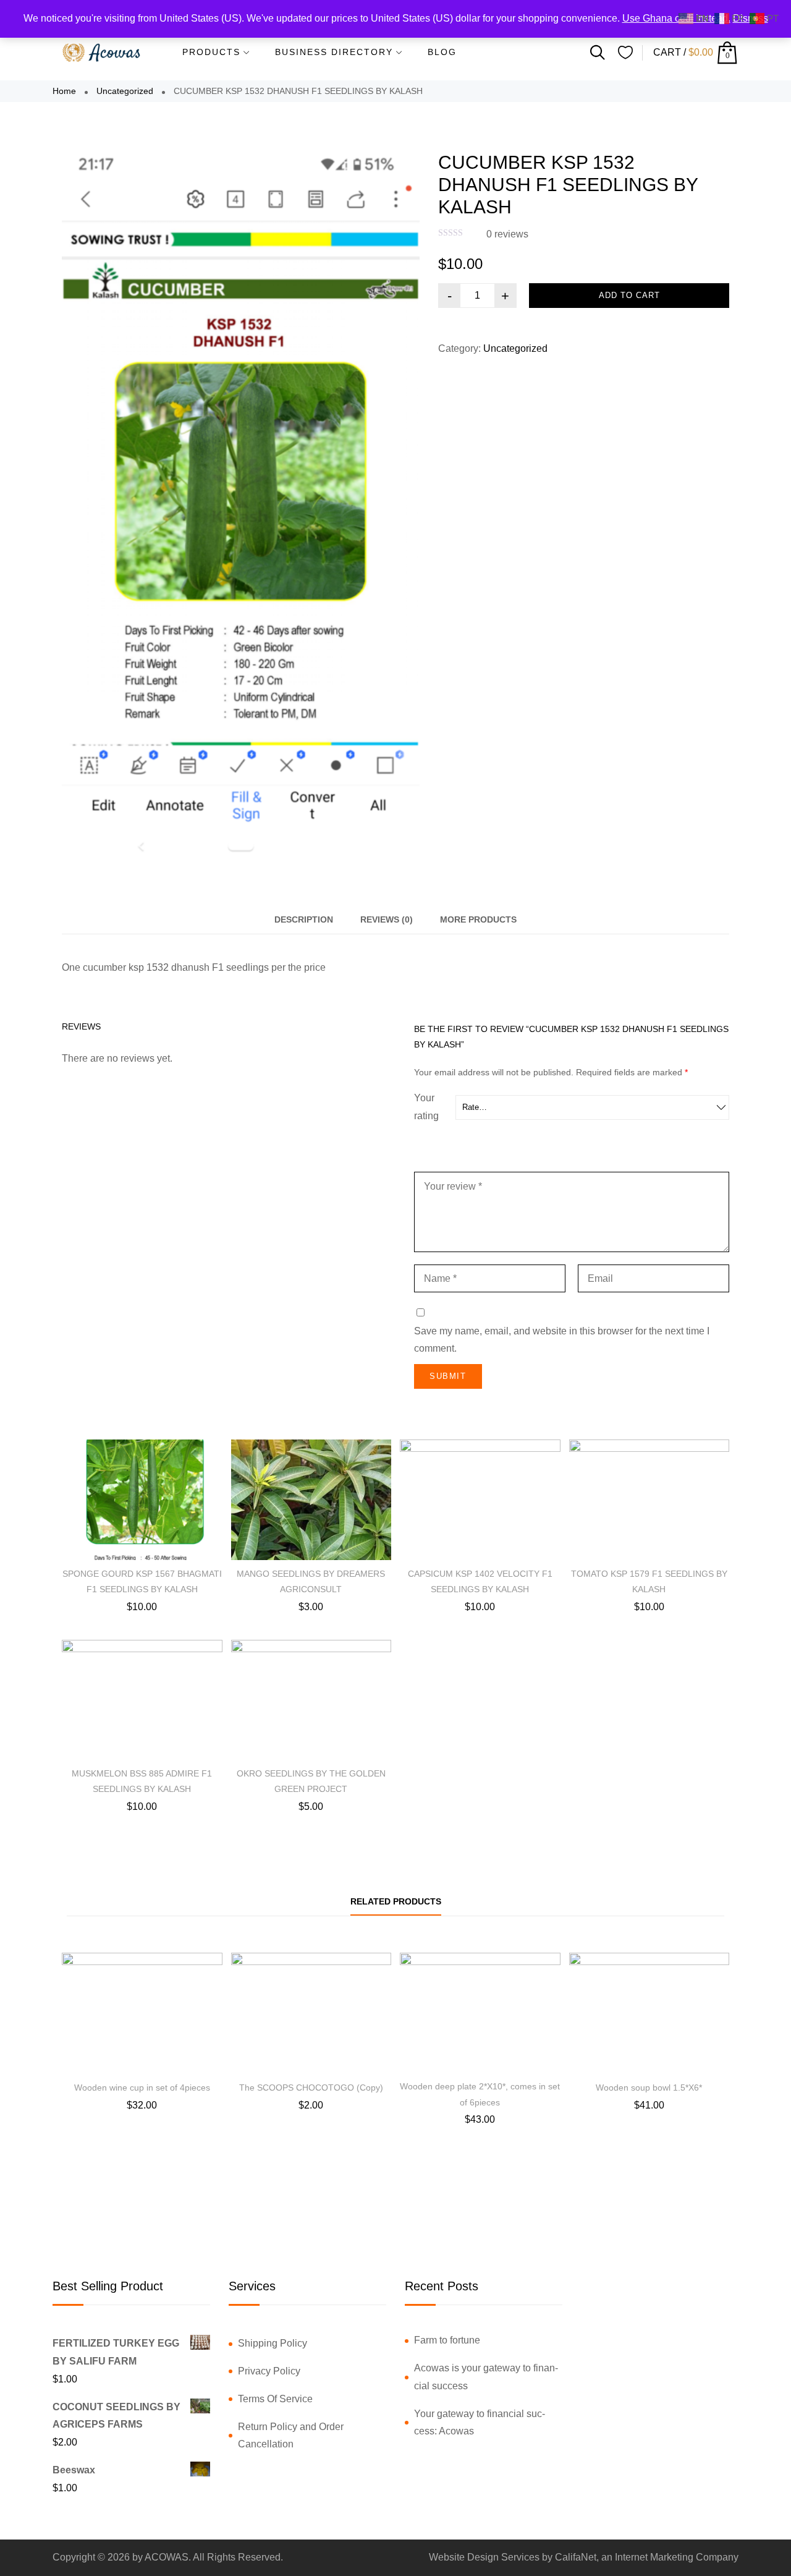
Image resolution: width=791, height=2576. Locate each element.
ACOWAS (167, 2557)
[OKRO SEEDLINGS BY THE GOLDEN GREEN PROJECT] (311, 1700)
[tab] (304, 920)
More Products (478, 919)
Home (64, 91)
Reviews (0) (387, 919)
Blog (442, 52)
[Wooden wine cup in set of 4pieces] (142, 2013)
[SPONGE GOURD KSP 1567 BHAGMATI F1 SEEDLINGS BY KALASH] (142, 1500)
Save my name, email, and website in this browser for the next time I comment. (562, 1340)
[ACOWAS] (102, 53)
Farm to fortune (447, 2340)
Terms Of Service (275, 2399)
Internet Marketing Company (677, 2557)
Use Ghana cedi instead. (676, 18)
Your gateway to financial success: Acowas (480, 2423)
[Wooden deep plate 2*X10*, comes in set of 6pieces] (480, 2013)
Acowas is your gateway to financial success (486, 2377)
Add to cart (629, 295)
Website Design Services (484, 2557)
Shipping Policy (273, 2343)
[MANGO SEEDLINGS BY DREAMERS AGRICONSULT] (311, 1500)
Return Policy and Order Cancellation (291, 2436)
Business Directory (334, 52)
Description (304, 919)
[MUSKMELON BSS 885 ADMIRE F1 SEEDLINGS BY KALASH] (142, 1700)
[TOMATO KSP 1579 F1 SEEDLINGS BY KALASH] (649, 1500)
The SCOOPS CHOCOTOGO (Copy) (311, 2088)
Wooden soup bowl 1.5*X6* (649, 2088)
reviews (507, 234)
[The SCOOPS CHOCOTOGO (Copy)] (311, 2013)
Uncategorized (125, 91)
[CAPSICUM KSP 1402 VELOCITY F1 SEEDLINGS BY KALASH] (480, 1500)
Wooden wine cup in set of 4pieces (142, 2088)
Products (211, 52)
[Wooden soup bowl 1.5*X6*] (649, 2013)
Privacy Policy (269, 2371)
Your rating (426, 1107)
